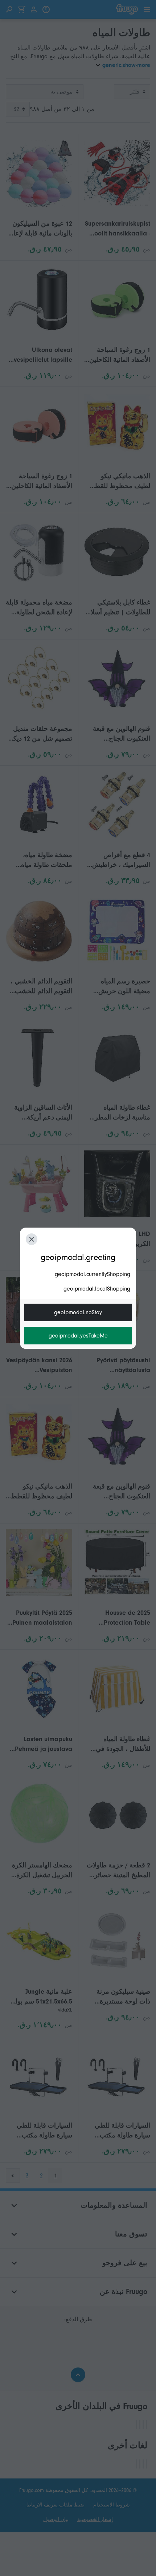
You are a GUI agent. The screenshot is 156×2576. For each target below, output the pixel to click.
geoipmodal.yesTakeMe (78, 1336)
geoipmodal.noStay (78, 1312)
